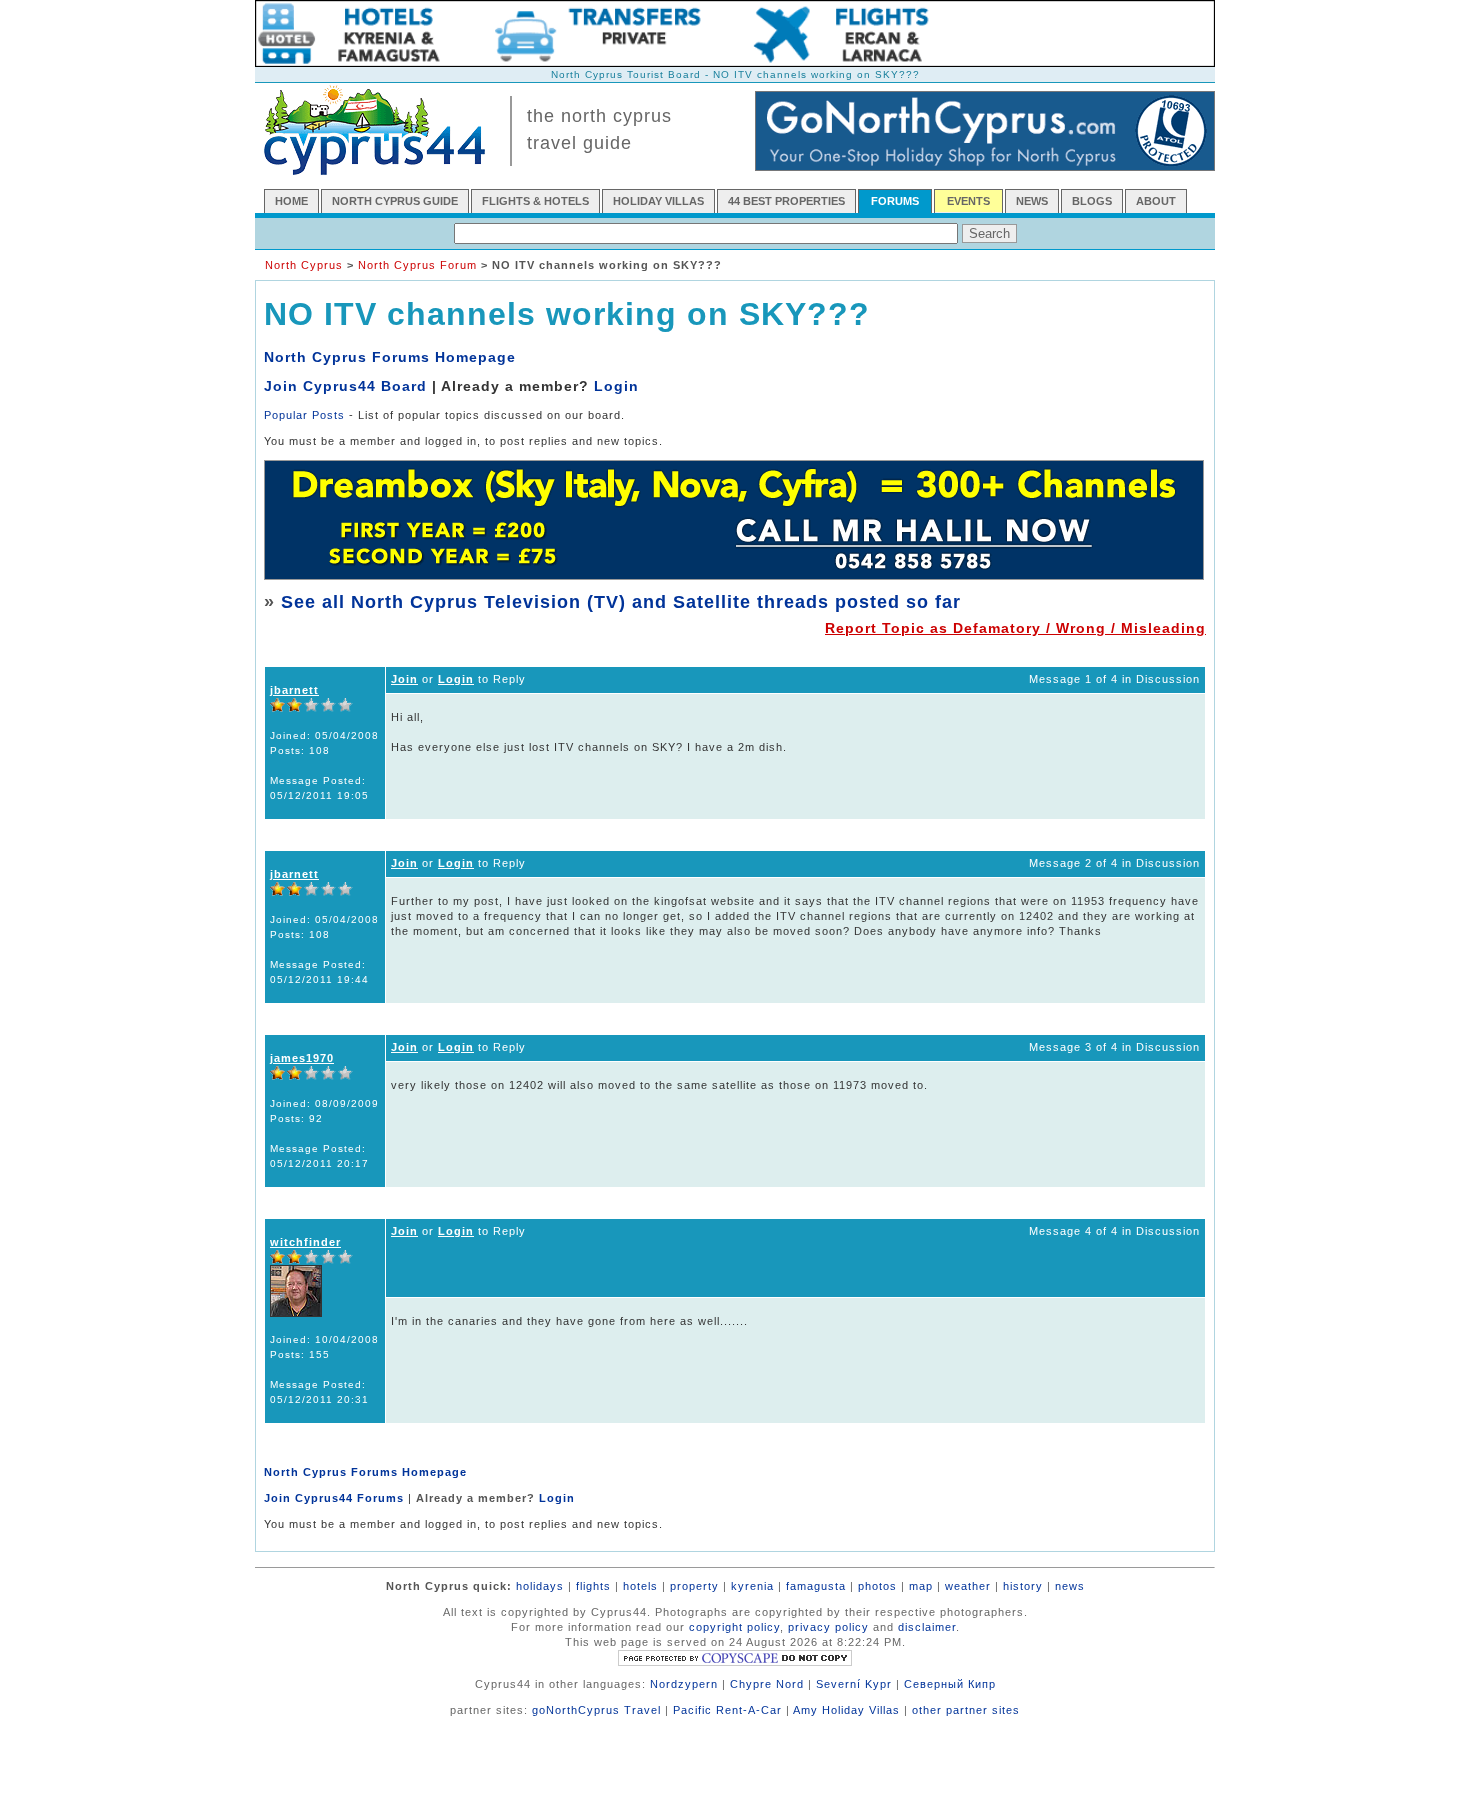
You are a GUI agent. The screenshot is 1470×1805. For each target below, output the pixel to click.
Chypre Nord (767, 1684)
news (1070, 1586)
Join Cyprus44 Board (345, 386)
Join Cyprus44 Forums (334, 1498)
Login (616, 386)
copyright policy (734, 1627)
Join (404, 679)
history (1023, 1586)
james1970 (302, 1058)
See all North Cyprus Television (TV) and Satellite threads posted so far (621, 602)
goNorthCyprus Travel (596, 1710)
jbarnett (294, 690)
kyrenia (752, 1586)
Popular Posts (304, 415)
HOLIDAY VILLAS (658, 201)
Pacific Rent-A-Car (727, 1710)
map (921, 1586)
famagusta (816, 1586)
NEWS (1032, 201)
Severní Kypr (854, 1684)
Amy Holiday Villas (846, 1710)
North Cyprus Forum (417, 265)
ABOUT (1156, 201)
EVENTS (968, 201)
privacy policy (828, 1627)
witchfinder (305, 1242)
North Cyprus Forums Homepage (390, 357)
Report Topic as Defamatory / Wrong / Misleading (1015, 628)
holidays (540, 1586)
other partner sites (966, 1710)
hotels (640, 1586)
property (694, 1586)
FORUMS (895, 201)
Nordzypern (684, 1684)
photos (877, 1586)
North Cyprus (304, 265)
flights (593, 1586)
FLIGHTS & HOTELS (535, 201)
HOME (291, 201)
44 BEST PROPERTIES (786, 201)
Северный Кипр (950, 1684)
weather (968, 1586)
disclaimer (927, 1627)
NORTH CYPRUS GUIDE (395, 201)
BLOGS (1092, 201)
